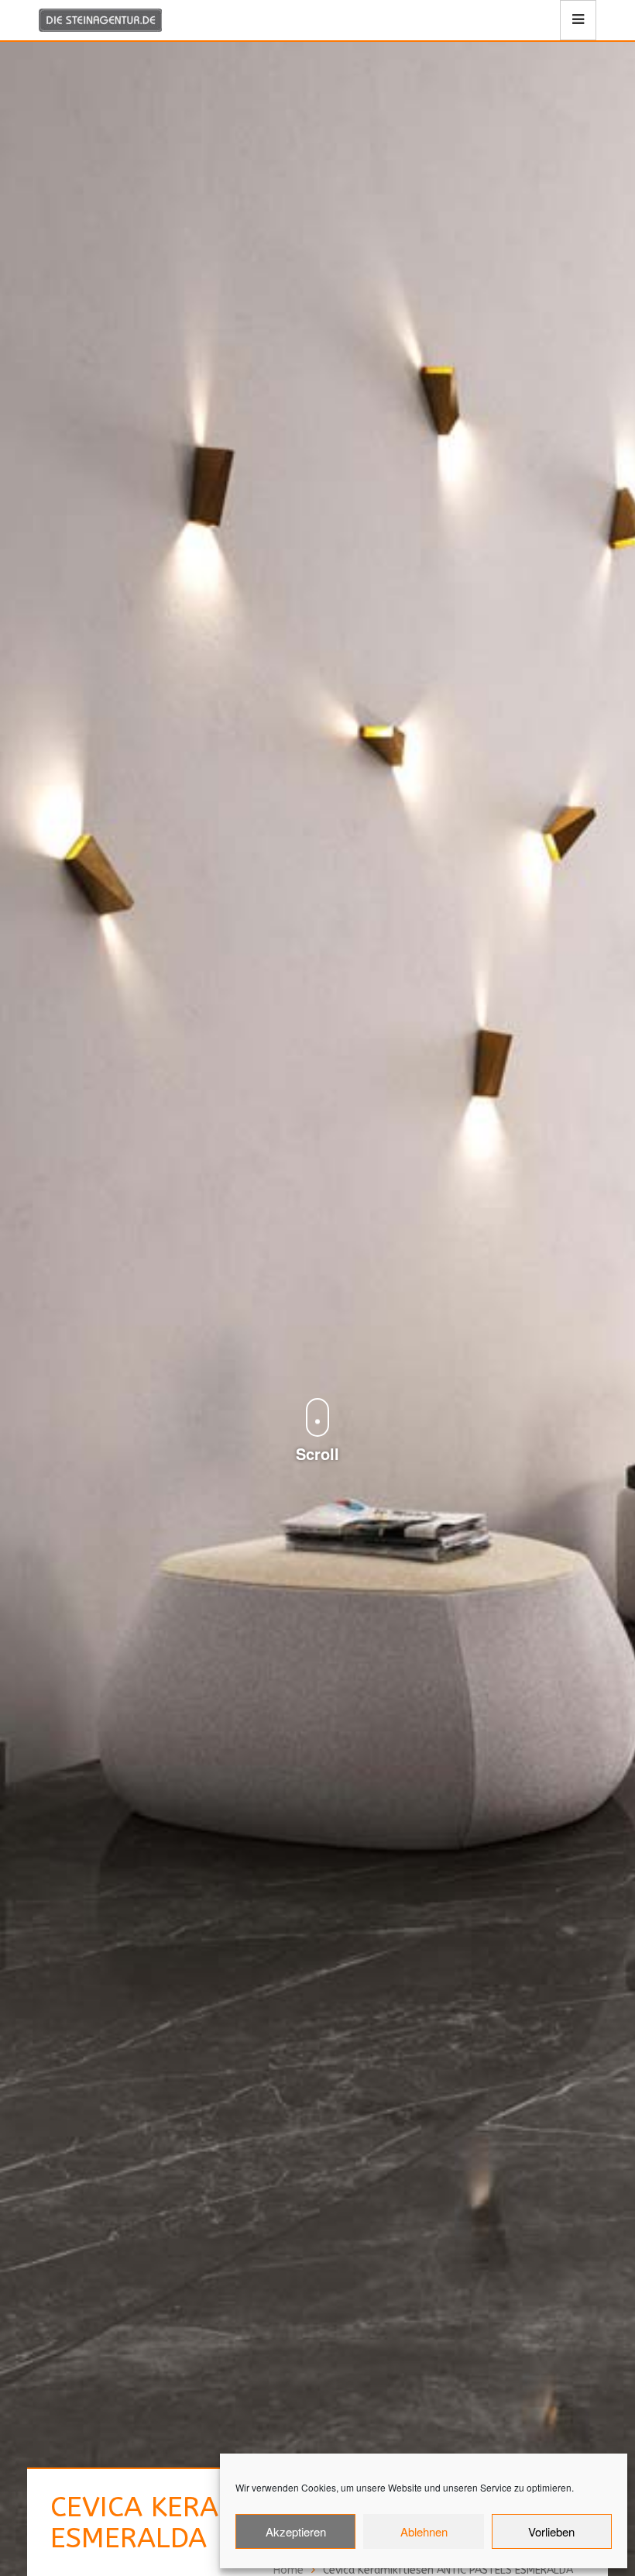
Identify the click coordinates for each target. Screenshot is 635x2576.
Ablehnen (424, 2531)
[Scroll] (317, 1384)
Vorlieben (551, 2531)
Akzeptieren (296, 2531)
